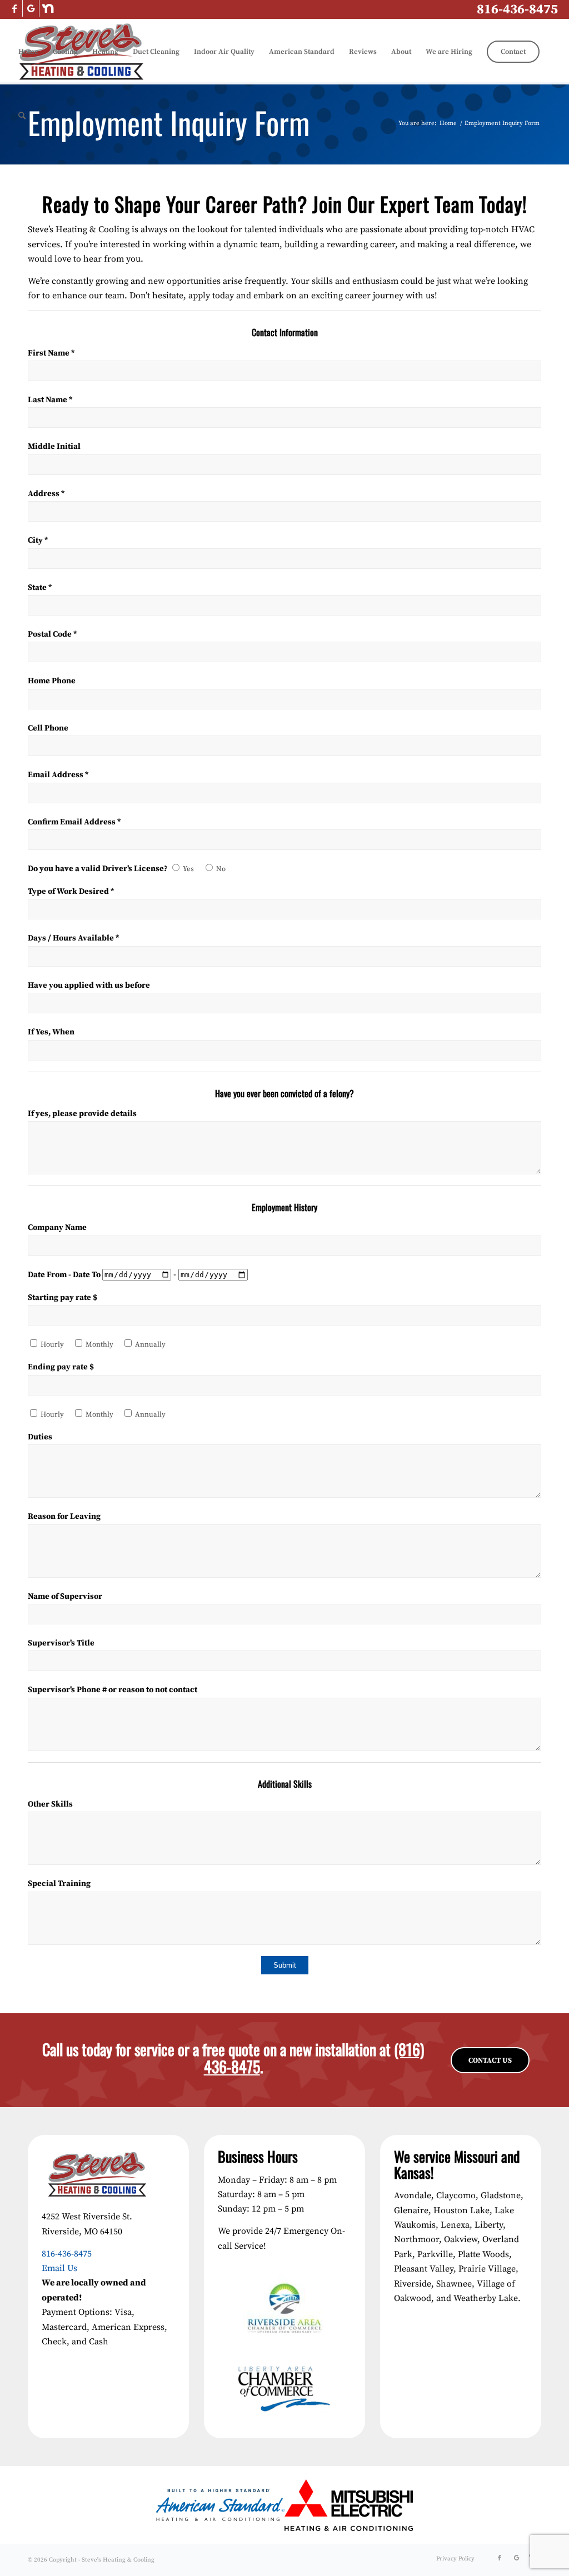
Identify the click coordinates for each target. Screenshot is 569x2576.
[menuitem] (28, 52)
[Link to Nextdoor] (48, 8)
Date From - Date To (65, 1275)
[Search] (22, 116)
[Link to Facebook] (14, 8)
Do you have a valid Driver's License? (99, 869)
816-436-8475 (517, 9)
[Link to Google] (31, 8)
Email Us (59, 2268)
